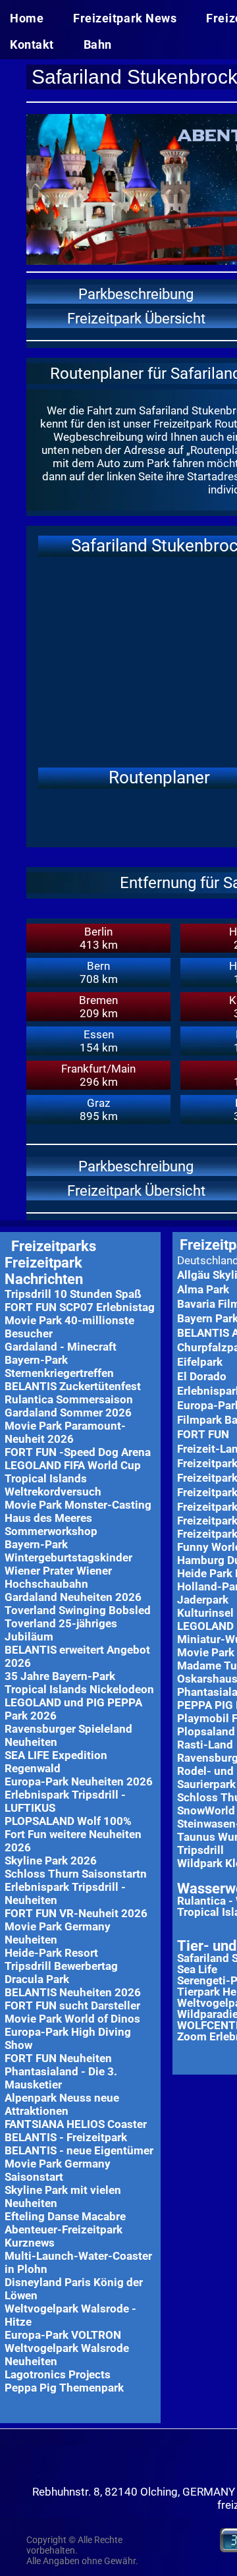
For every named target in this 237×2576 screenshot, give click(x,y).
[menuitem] (32, 20)
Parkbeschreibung (136, 294)
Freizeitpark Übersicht (136, 319)
